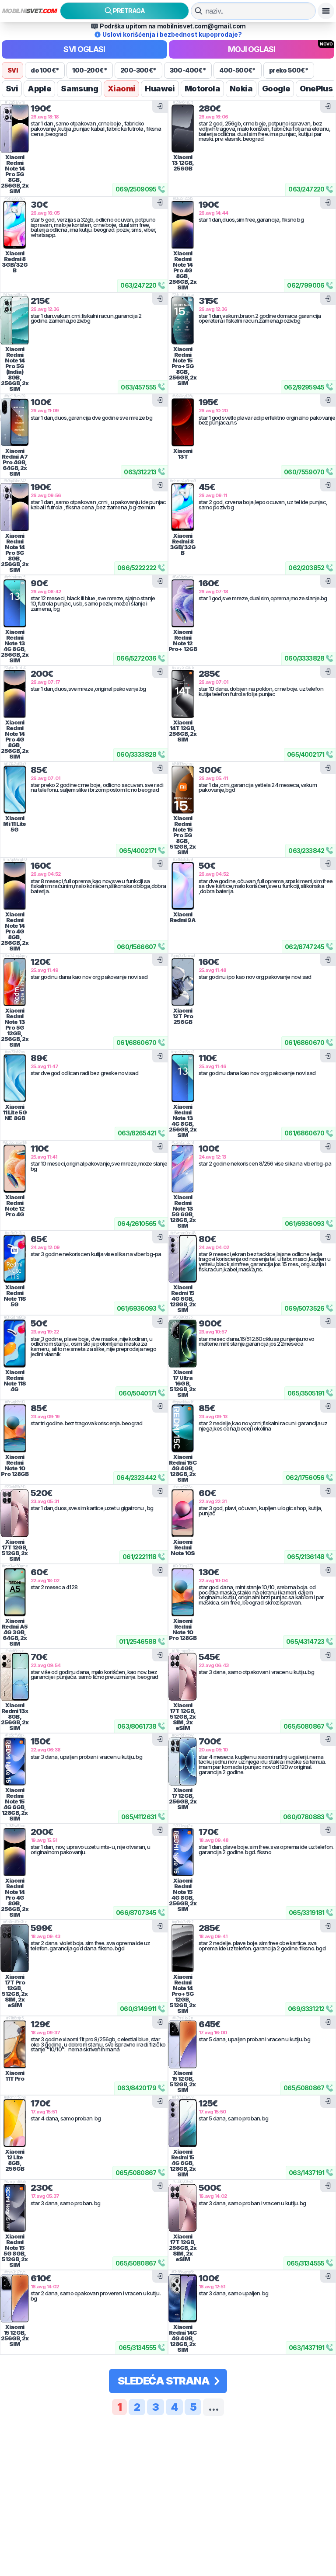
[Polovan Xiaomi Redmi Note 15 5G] (15, 2208)
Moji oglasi (251, 49)
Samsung (79, 89)
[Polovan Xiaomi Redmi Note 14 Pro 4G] (183, 225)
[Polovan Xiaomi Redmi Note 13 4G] (15, 603)
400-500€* (238, 70)
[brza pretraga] (199, 11)
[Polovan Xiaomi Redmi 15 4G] (183, 1259)
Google (276, 89)
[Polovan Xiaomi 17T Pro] (15, 1948)
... (213, 2407)
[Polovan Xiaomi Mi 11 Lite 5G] (15, 790)
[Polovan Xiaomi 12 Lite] (15, 2123)
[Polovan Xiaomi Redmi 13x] (15, 1677)
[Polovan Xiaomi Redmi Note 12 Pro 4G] (15, 1169)
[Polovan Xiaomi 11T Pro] (15, 2044)
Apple (39, 89)
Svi (12, 89)
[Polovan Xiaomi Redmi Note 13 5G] (183, 1169)
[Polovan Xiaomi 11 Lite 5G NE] (15, 1078)
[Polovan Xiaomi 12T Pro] (183, 982)
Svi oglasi (84, 49)
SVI (12, 70)
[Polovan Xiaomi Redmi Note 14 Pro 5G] (15, 129)
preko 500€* (289, 70)
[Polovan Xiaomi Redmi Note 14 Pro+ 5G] (183, 1948)
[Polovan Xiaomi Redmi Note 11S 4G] (15, 1344)
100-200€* (90, 70)
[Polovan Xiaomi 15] (183, 2044)
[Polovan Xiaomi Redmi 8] (15, 225)
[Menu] (326, 11)
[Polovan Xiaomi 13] (183, 129)
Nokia (241, 89)
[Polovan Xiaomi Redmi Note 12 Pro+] (183, 603)
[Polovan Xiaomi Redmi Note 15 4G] (15, 1761)
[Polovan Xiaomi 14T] (183, 694)
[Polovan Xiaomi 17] (183, 1761)
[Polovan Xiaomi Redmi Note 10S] (183, 1513)
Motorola (202, 89)
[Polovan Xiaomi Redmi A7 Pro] (15, 422)
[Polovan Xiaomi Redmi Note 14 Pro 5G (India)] (15, 320)
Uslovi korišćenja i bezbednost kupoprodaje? (172, 34)
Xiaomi (121, 89)
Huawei (160, 89)
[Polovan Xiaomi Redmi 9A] (183, 886)
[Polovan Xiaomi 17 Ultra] (183, 1344)
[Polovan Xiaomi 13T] (183, 422)
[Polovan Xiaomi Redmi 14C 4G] (183, 2298)
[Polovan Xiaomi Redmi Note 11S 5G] (15, 1259)
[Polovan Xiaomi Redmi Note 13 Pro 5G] (15, 982)
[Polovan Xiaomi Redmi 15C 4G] (183, 1428)
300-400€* (188, 70)
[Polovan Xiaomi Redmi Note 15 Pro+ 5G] (183, 320)
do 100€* (45, 70)
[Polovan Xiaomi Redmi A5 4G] (15, 1592)
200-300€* (138, 70)
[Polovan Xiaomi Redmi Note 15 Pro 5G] (183, 790)
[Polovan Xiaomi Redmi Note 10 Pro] (15, 1428)
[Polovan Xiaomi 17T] (15, 1513)
